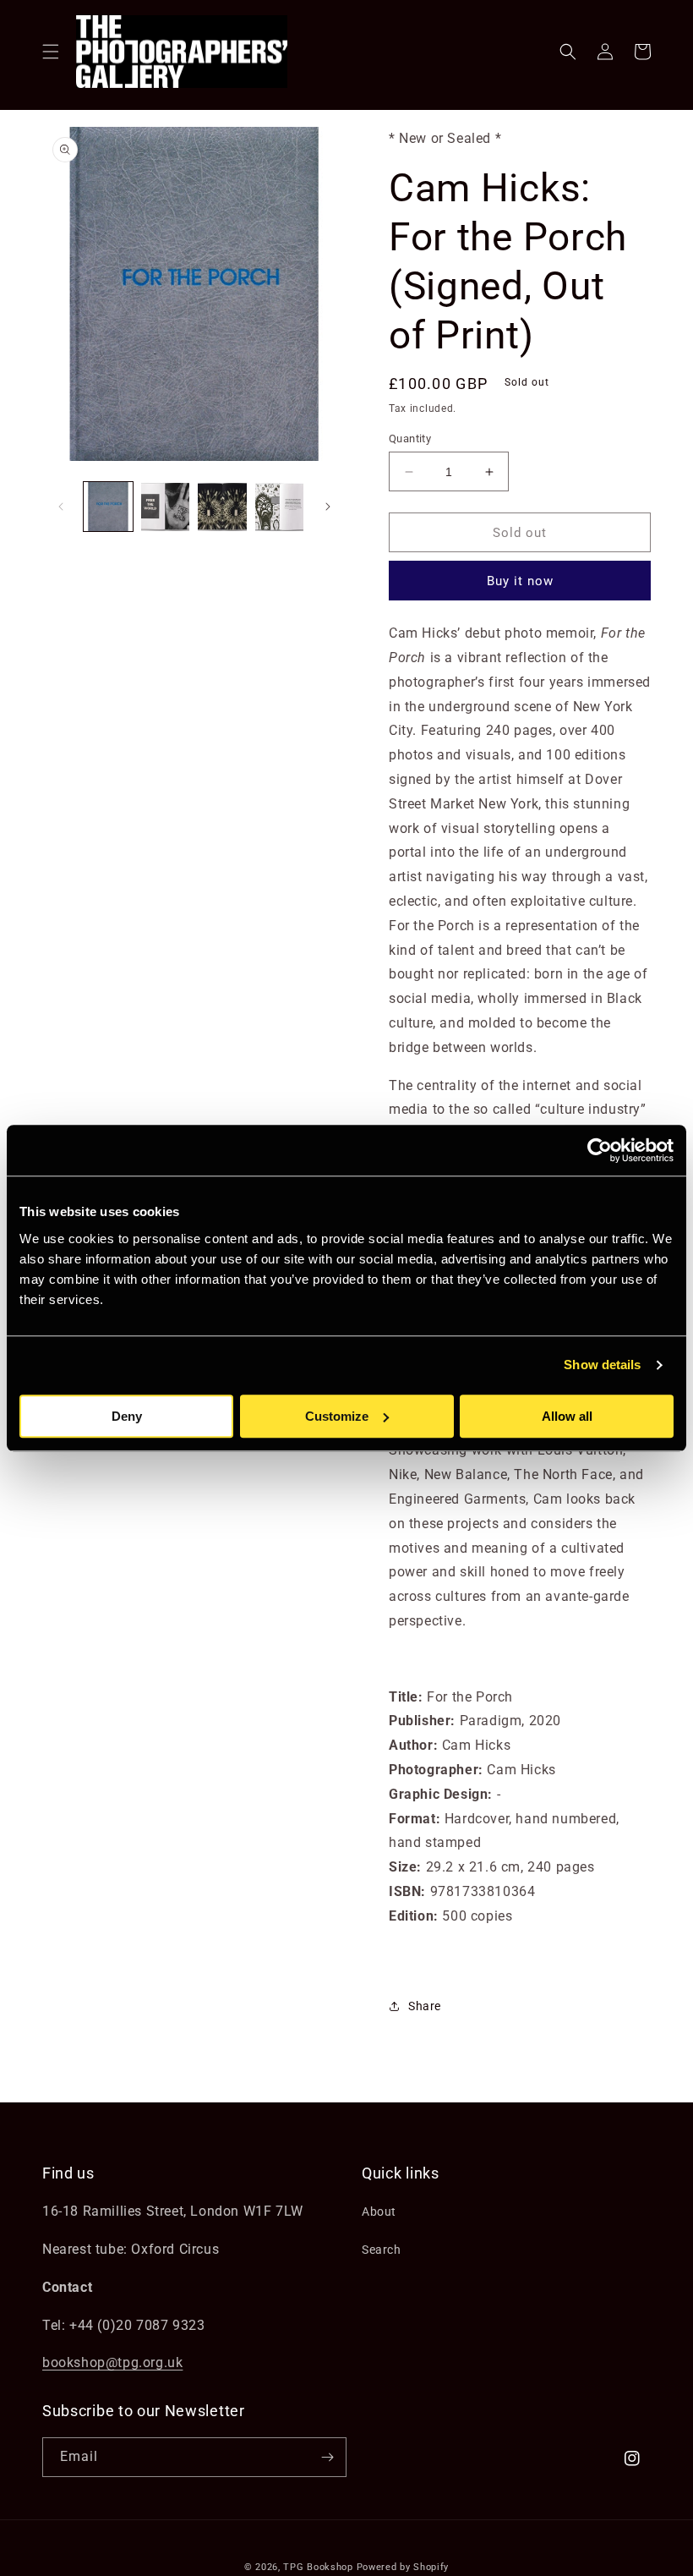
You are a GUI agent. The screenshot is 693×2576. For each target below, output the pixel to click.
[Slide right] (328, 507)
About (379, 2212)
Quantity (410, 438)
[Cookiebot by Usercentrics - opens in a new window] (600, 1150)
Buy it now (520, 581)
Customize (337, 1416)
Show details (602, 1365)
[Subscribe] (327, 2457)
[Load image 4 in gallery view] (280, 507)
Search (382, 2250)
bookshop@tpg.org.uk (112, 2362)
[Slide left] (61, 507)
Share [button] (425, 2006)
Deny (127, 1416)
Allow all (567, 1416)
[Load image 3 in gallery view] (222, 507)
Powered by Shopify (403, 2567)
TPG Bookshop (318, 2567)
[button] (51, 52)
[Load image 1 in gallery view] (108, 507)
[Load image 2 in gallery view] (166, 507)
